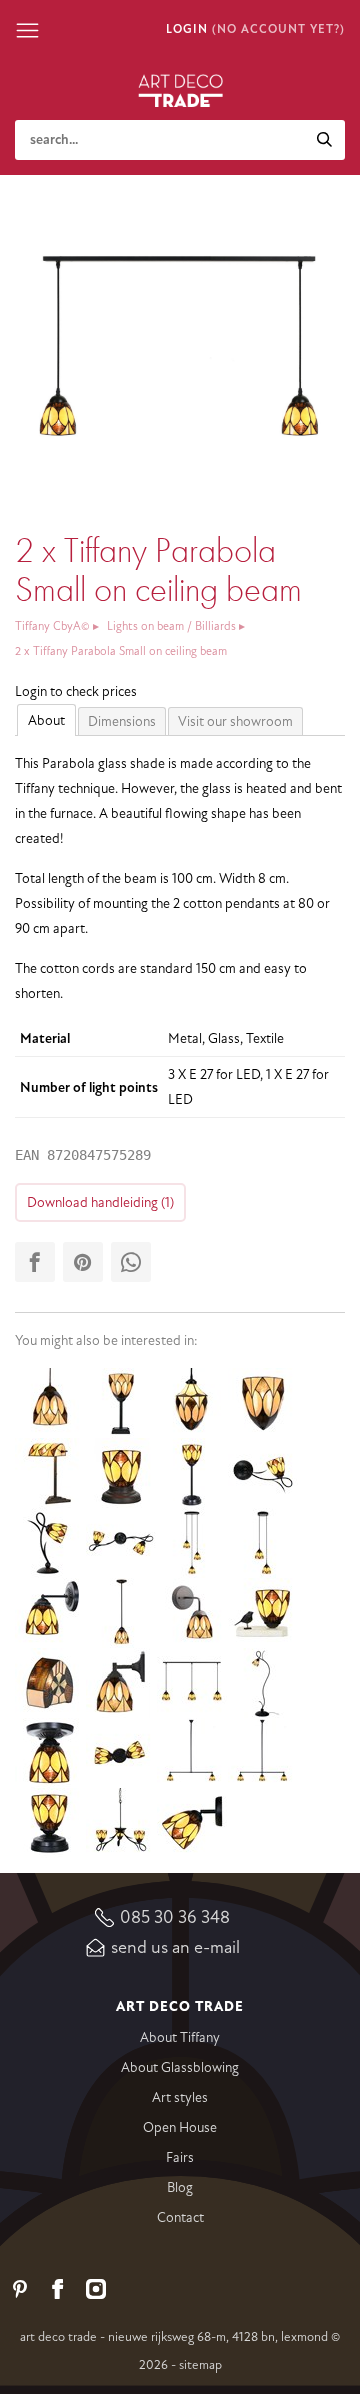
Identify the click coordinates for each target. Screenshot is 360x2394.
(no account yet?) (278, 29)
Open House (180, 2127)
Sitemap (200, 2365)
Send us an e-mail (175, 1947)
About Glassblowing (180, 2067)
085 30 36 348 (175, 1917)
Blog (180, 2187)
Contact (180, 2217)
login (187, 29)
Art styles (180, 2097)
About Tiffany (180, 2037)
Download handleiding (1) (100, 1202)
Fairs (180, 2157)
